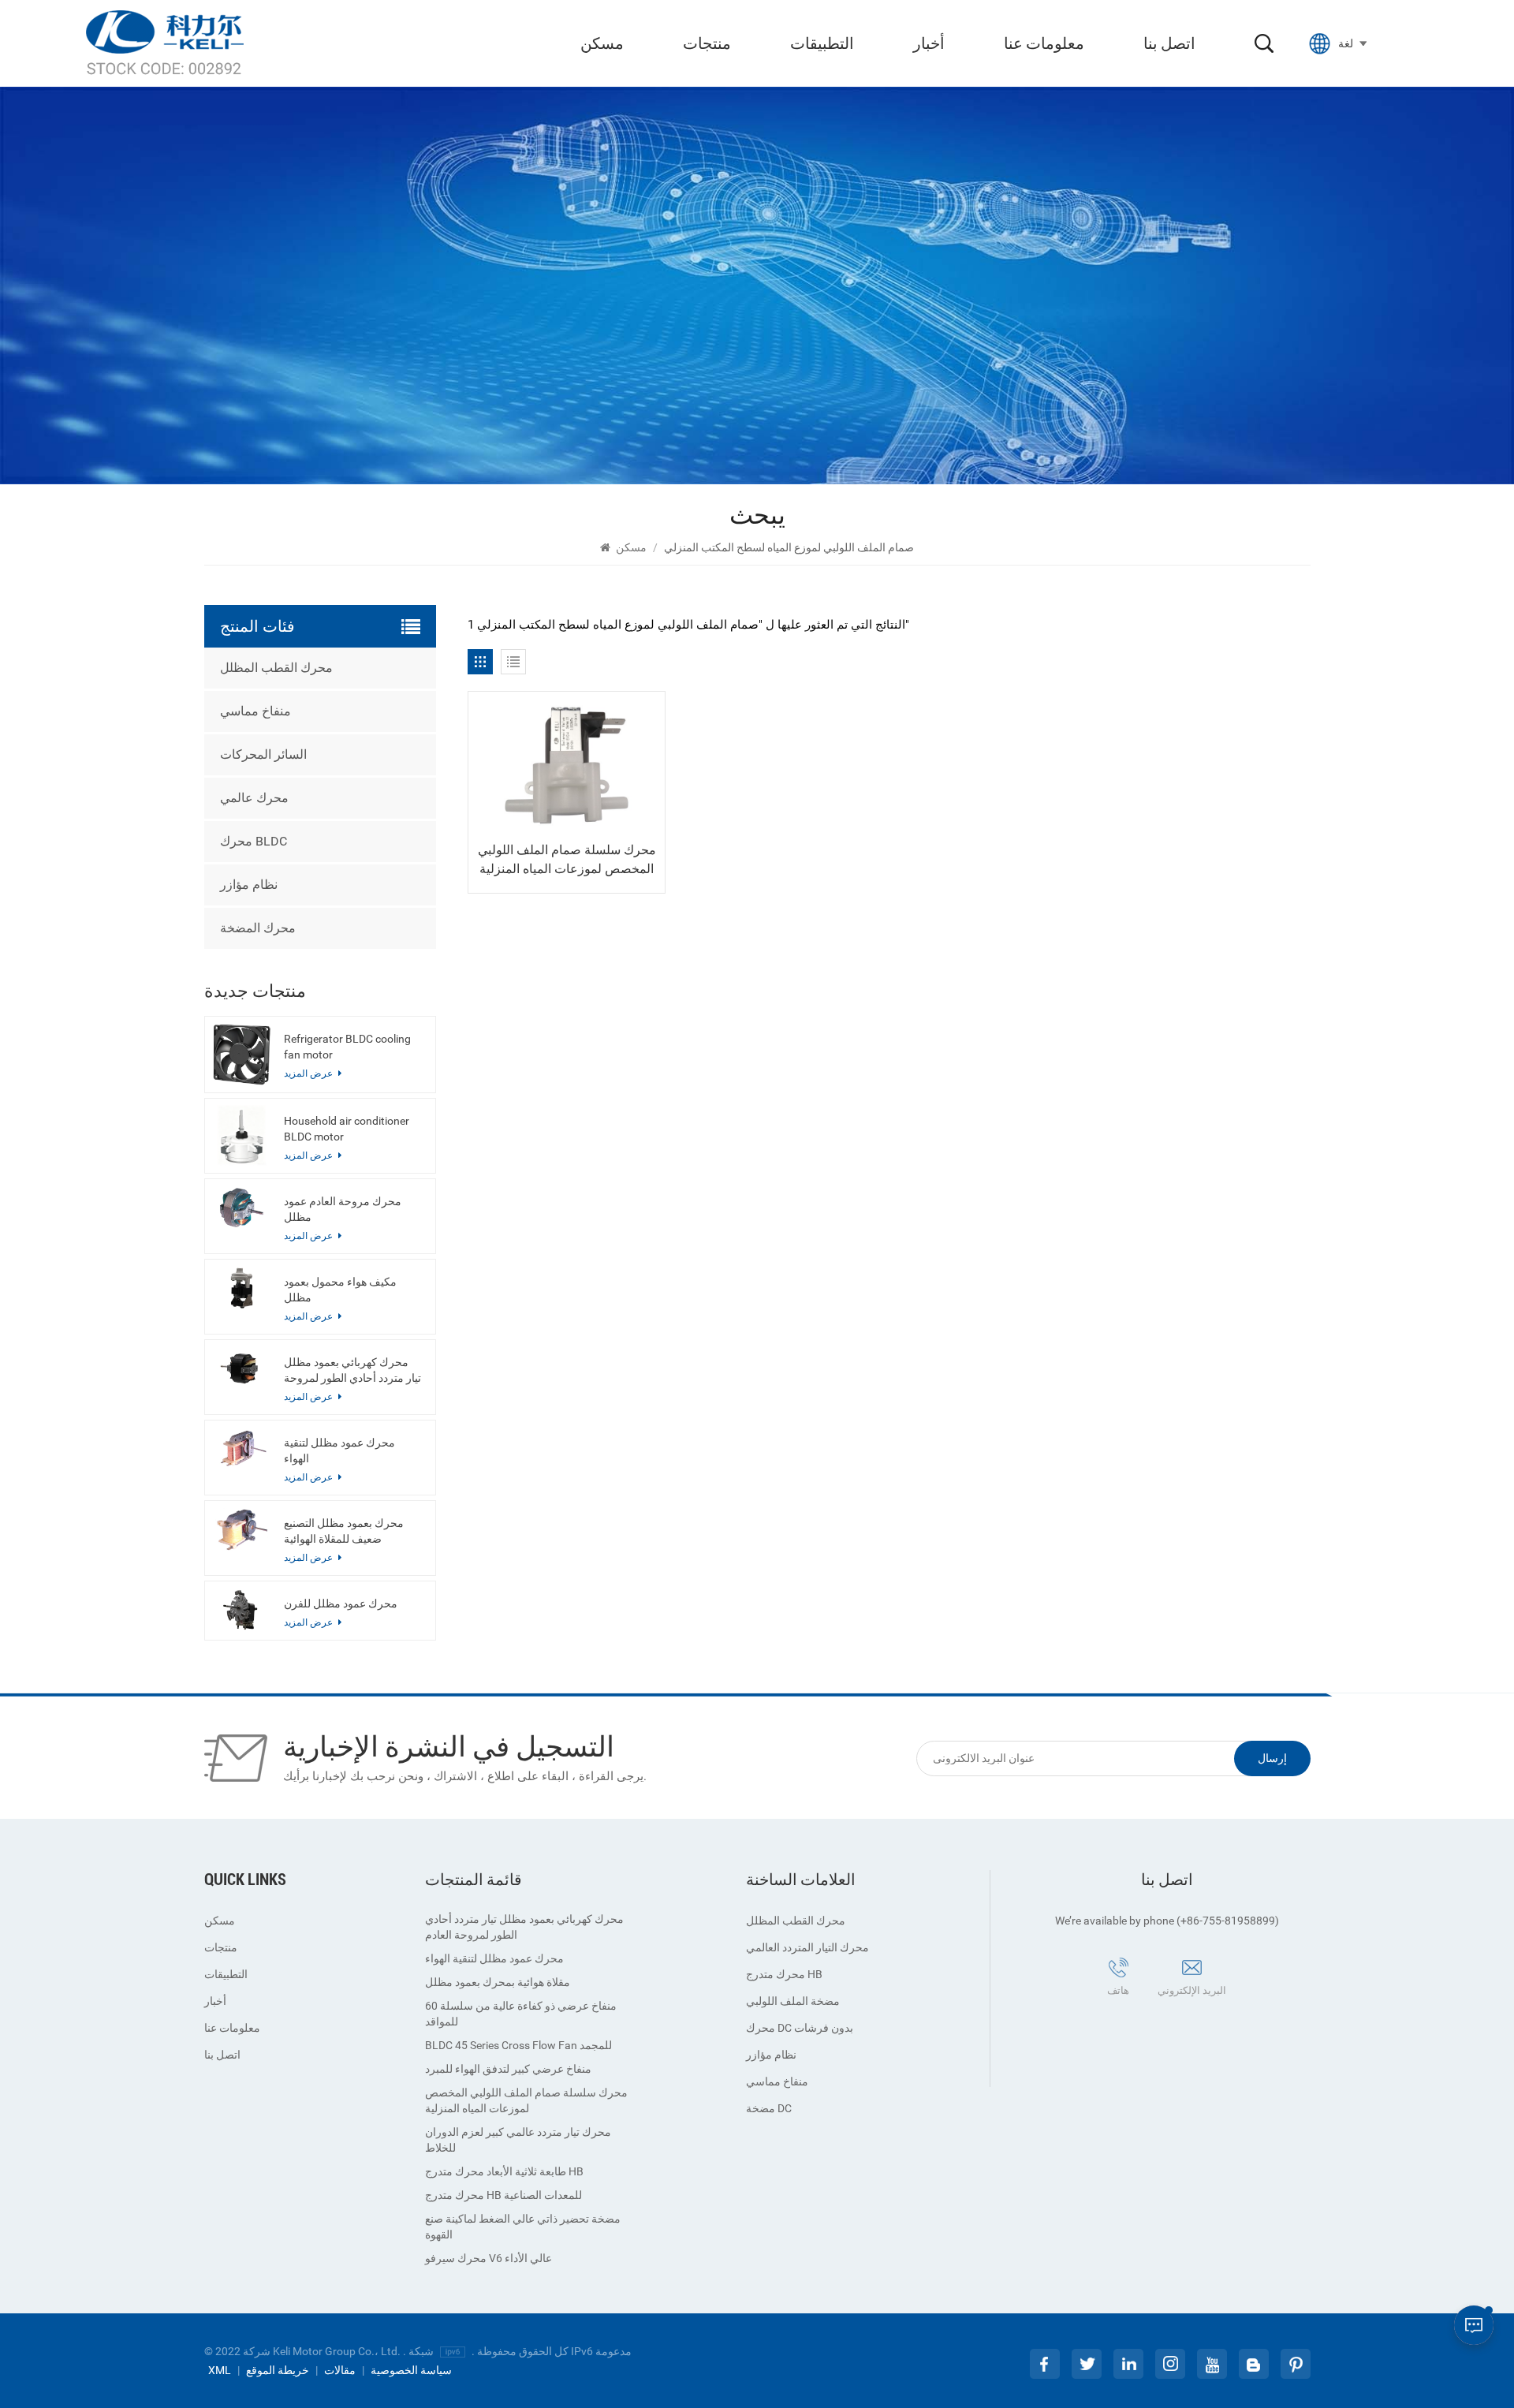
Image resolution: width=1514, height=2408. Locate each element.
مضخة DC (769, 2108)
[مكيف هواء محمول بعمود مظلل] (242, 1288)
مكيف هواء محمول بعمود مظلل (340, 1290)
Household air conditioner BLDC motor (347, 1129)
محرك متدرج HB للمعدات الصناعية (503, 2195)
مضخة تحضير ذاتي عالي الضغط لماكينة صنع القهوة (523, 2227)
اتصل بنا (1169, 43)
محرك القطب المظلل (276, 668)
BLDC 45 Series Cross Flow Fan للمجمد (518, 2045)
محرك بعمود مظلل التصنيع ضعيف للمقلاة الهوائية (344, 1531)
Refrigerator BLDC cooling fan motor (347, 1047)
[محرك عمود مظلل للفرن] (242, 1610)
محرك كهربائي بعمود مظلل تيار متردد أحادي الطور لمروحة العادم (352, 1371)
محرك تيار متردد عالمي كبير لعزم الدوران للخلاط (518, 2140)
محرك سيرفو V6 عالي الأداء (489, 2258)
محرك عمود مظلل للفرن (341, 1603)
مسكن (602, 43)
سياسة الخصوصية (411, 2370)
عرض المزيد (310, 1622)
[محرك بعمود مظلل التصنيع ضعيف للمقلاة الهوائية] (242, 1530)
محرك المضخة (258, 928)
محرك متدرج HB (784, 1974)
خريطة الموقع (278, 2370)
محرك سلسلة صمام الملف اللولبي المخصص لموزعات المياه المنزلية (567, 859)
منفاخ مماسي (255, 711)
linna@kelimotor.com (1174, 2014)
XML (220, 2370)
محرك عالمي (254, 798)
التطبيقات (822, 43)
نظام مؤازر (249, 885)
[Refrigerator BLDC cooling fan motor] (242, 1054)
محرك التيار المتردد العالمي (807, 1947)
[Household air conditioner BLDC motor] (242, 1135)
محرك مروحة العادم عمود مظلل (343, 1209)
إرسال (1272, 1758)
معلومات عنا (1044, 43)
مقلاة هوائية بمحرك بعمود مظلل (498, 1982)
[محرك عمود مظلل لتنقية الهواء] (242, 1449)
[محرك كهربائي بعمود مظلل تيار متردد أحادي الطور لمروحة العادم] (242, 1369)
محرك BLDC (254, 841)
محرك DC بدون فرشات (800, 2028)
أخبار (929, 43)
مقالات (340, 2370)
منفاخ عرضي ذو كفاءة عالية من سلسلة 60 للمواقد (521, 2014)
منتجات (707, 43)
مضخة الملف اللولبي (793, 2001)
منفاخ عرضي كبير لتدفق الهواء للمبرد (508, 2069)
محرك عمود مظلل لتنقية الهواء (339, 1450)
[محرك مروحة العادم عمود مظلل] (242, 1208)
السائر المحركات (263, 754)
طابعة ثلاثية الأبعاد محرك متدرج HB (504, 2171)
